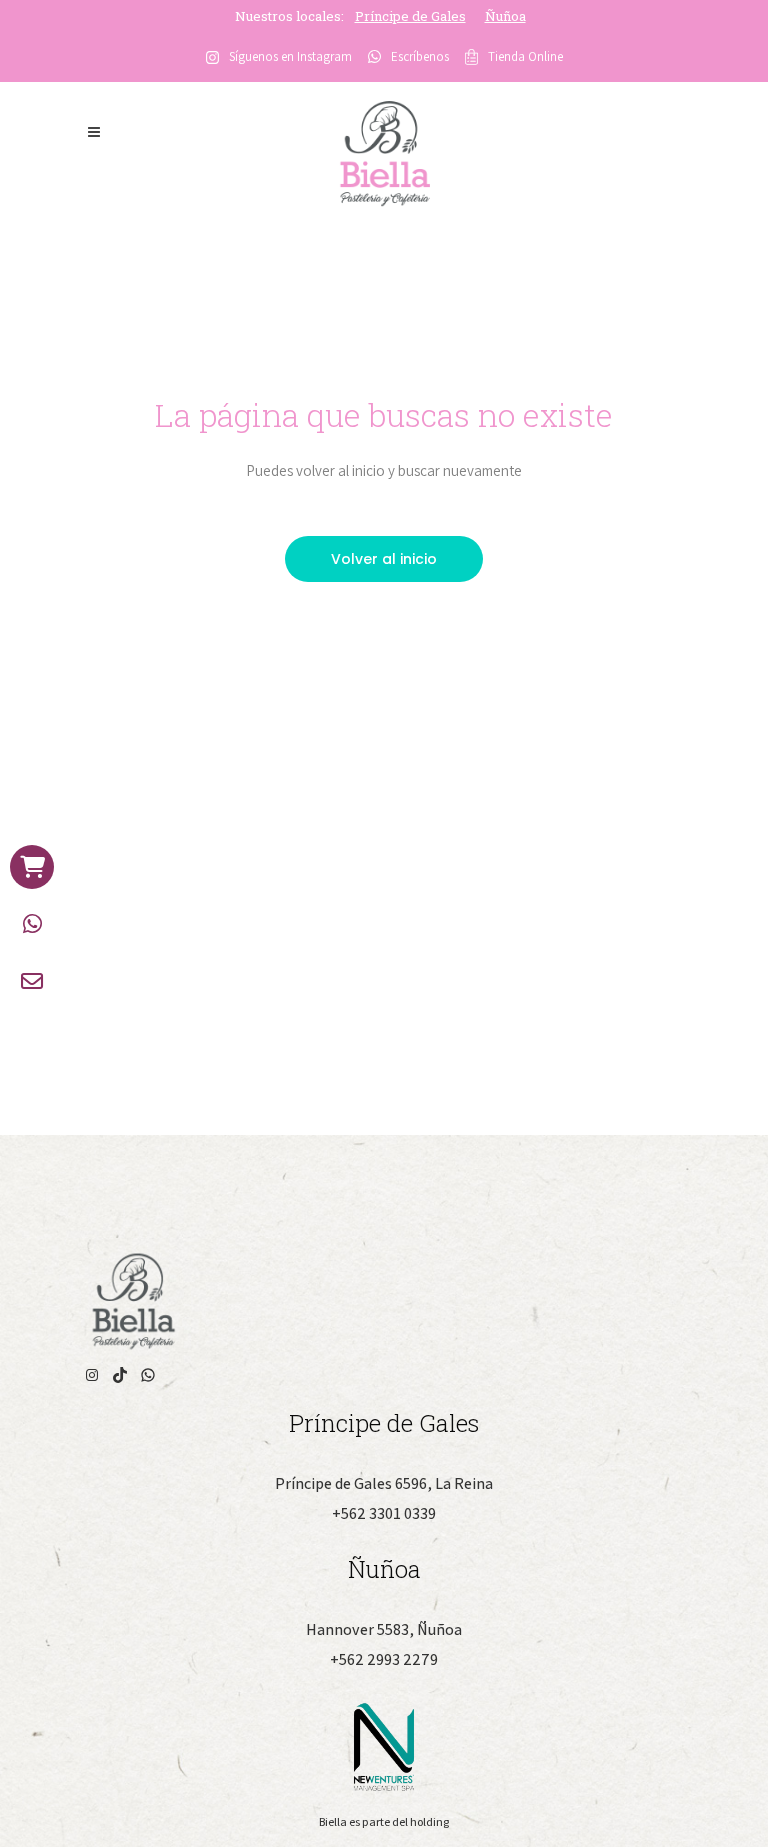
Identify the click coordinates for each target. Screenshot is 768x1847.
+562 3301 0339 (384, 1513)
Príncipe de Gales (410, 16)
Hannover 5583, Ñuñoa (384, 1629)
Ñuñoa (505, 16)
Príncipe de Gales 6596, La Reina (384, 1483)
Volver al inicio (384, 559)
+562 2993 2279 (384, 1659)
